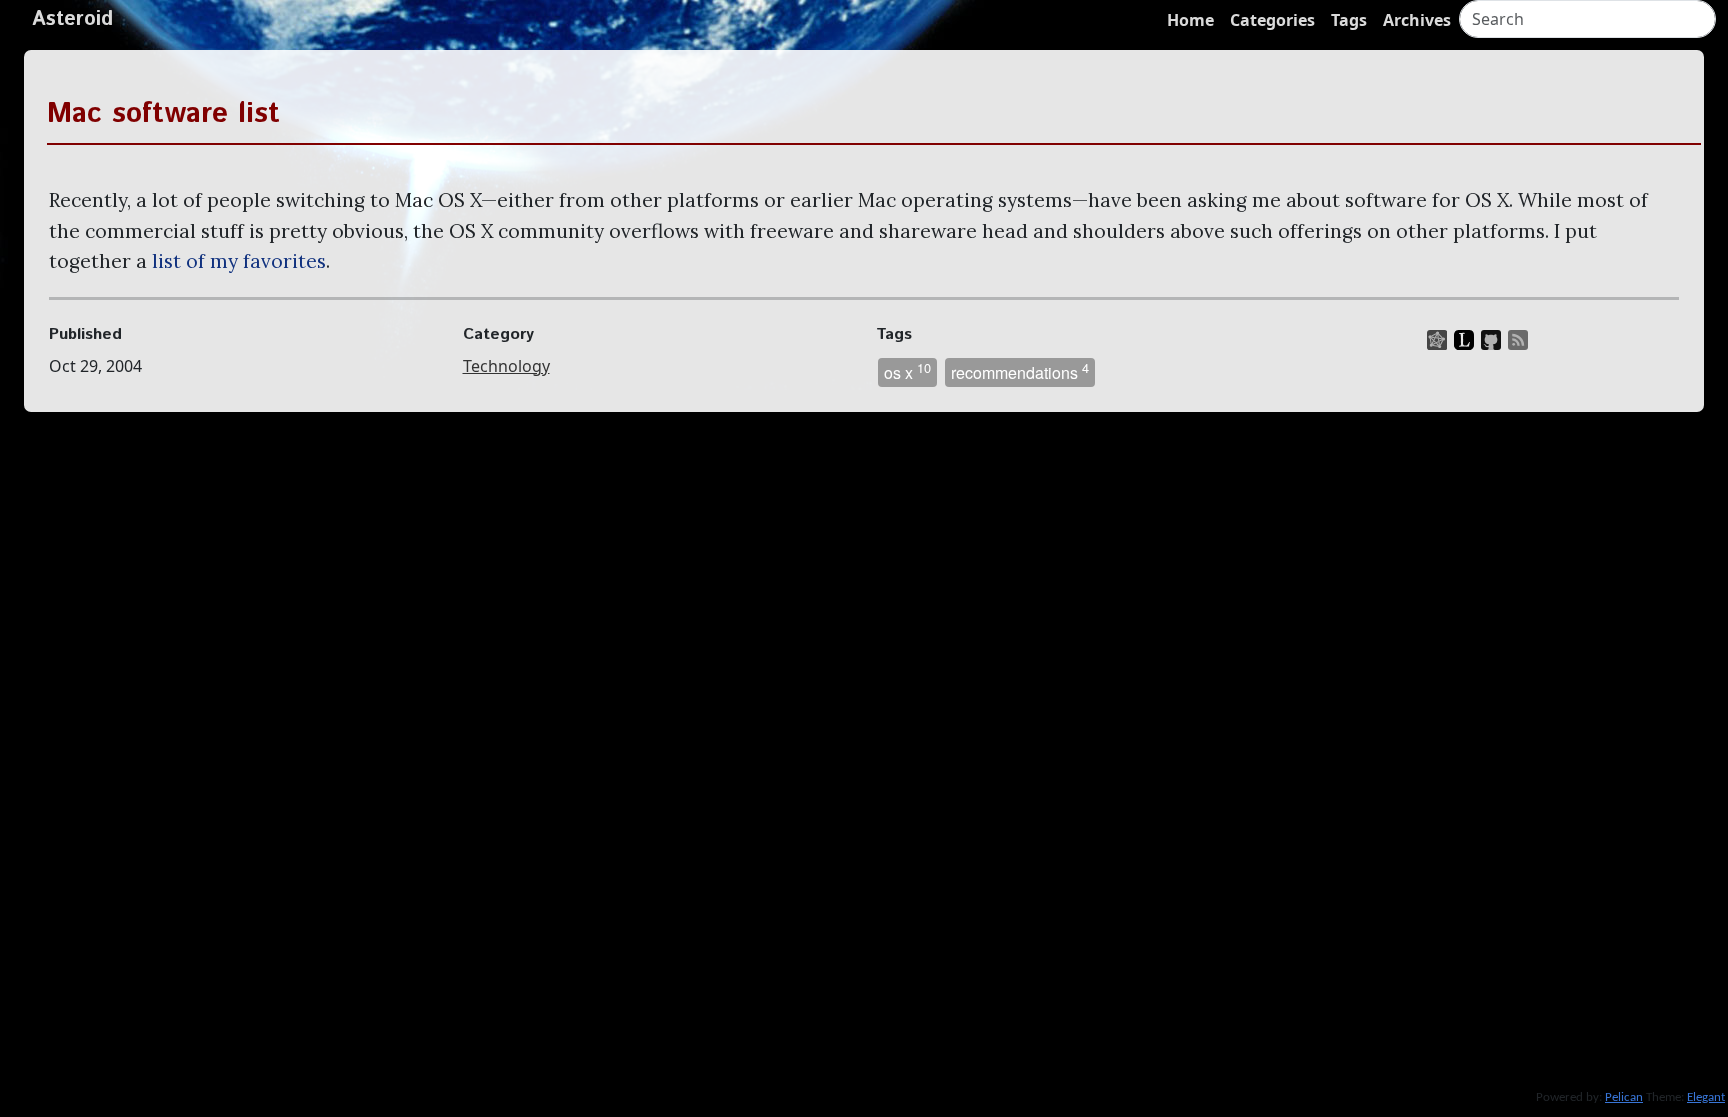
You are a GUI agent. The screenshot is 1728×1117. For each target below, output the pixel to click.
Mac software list (163, 114)
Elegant (1706, 1097)
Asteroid (72, 19)
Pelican (1624, 1097)
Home (1190, 20)
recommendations (1020, 371)
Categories (1272, 20)
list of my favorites (239, 261)
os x (907, 371)
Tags (1349, 20)
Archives (1417, 20)
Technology (506, 366)
